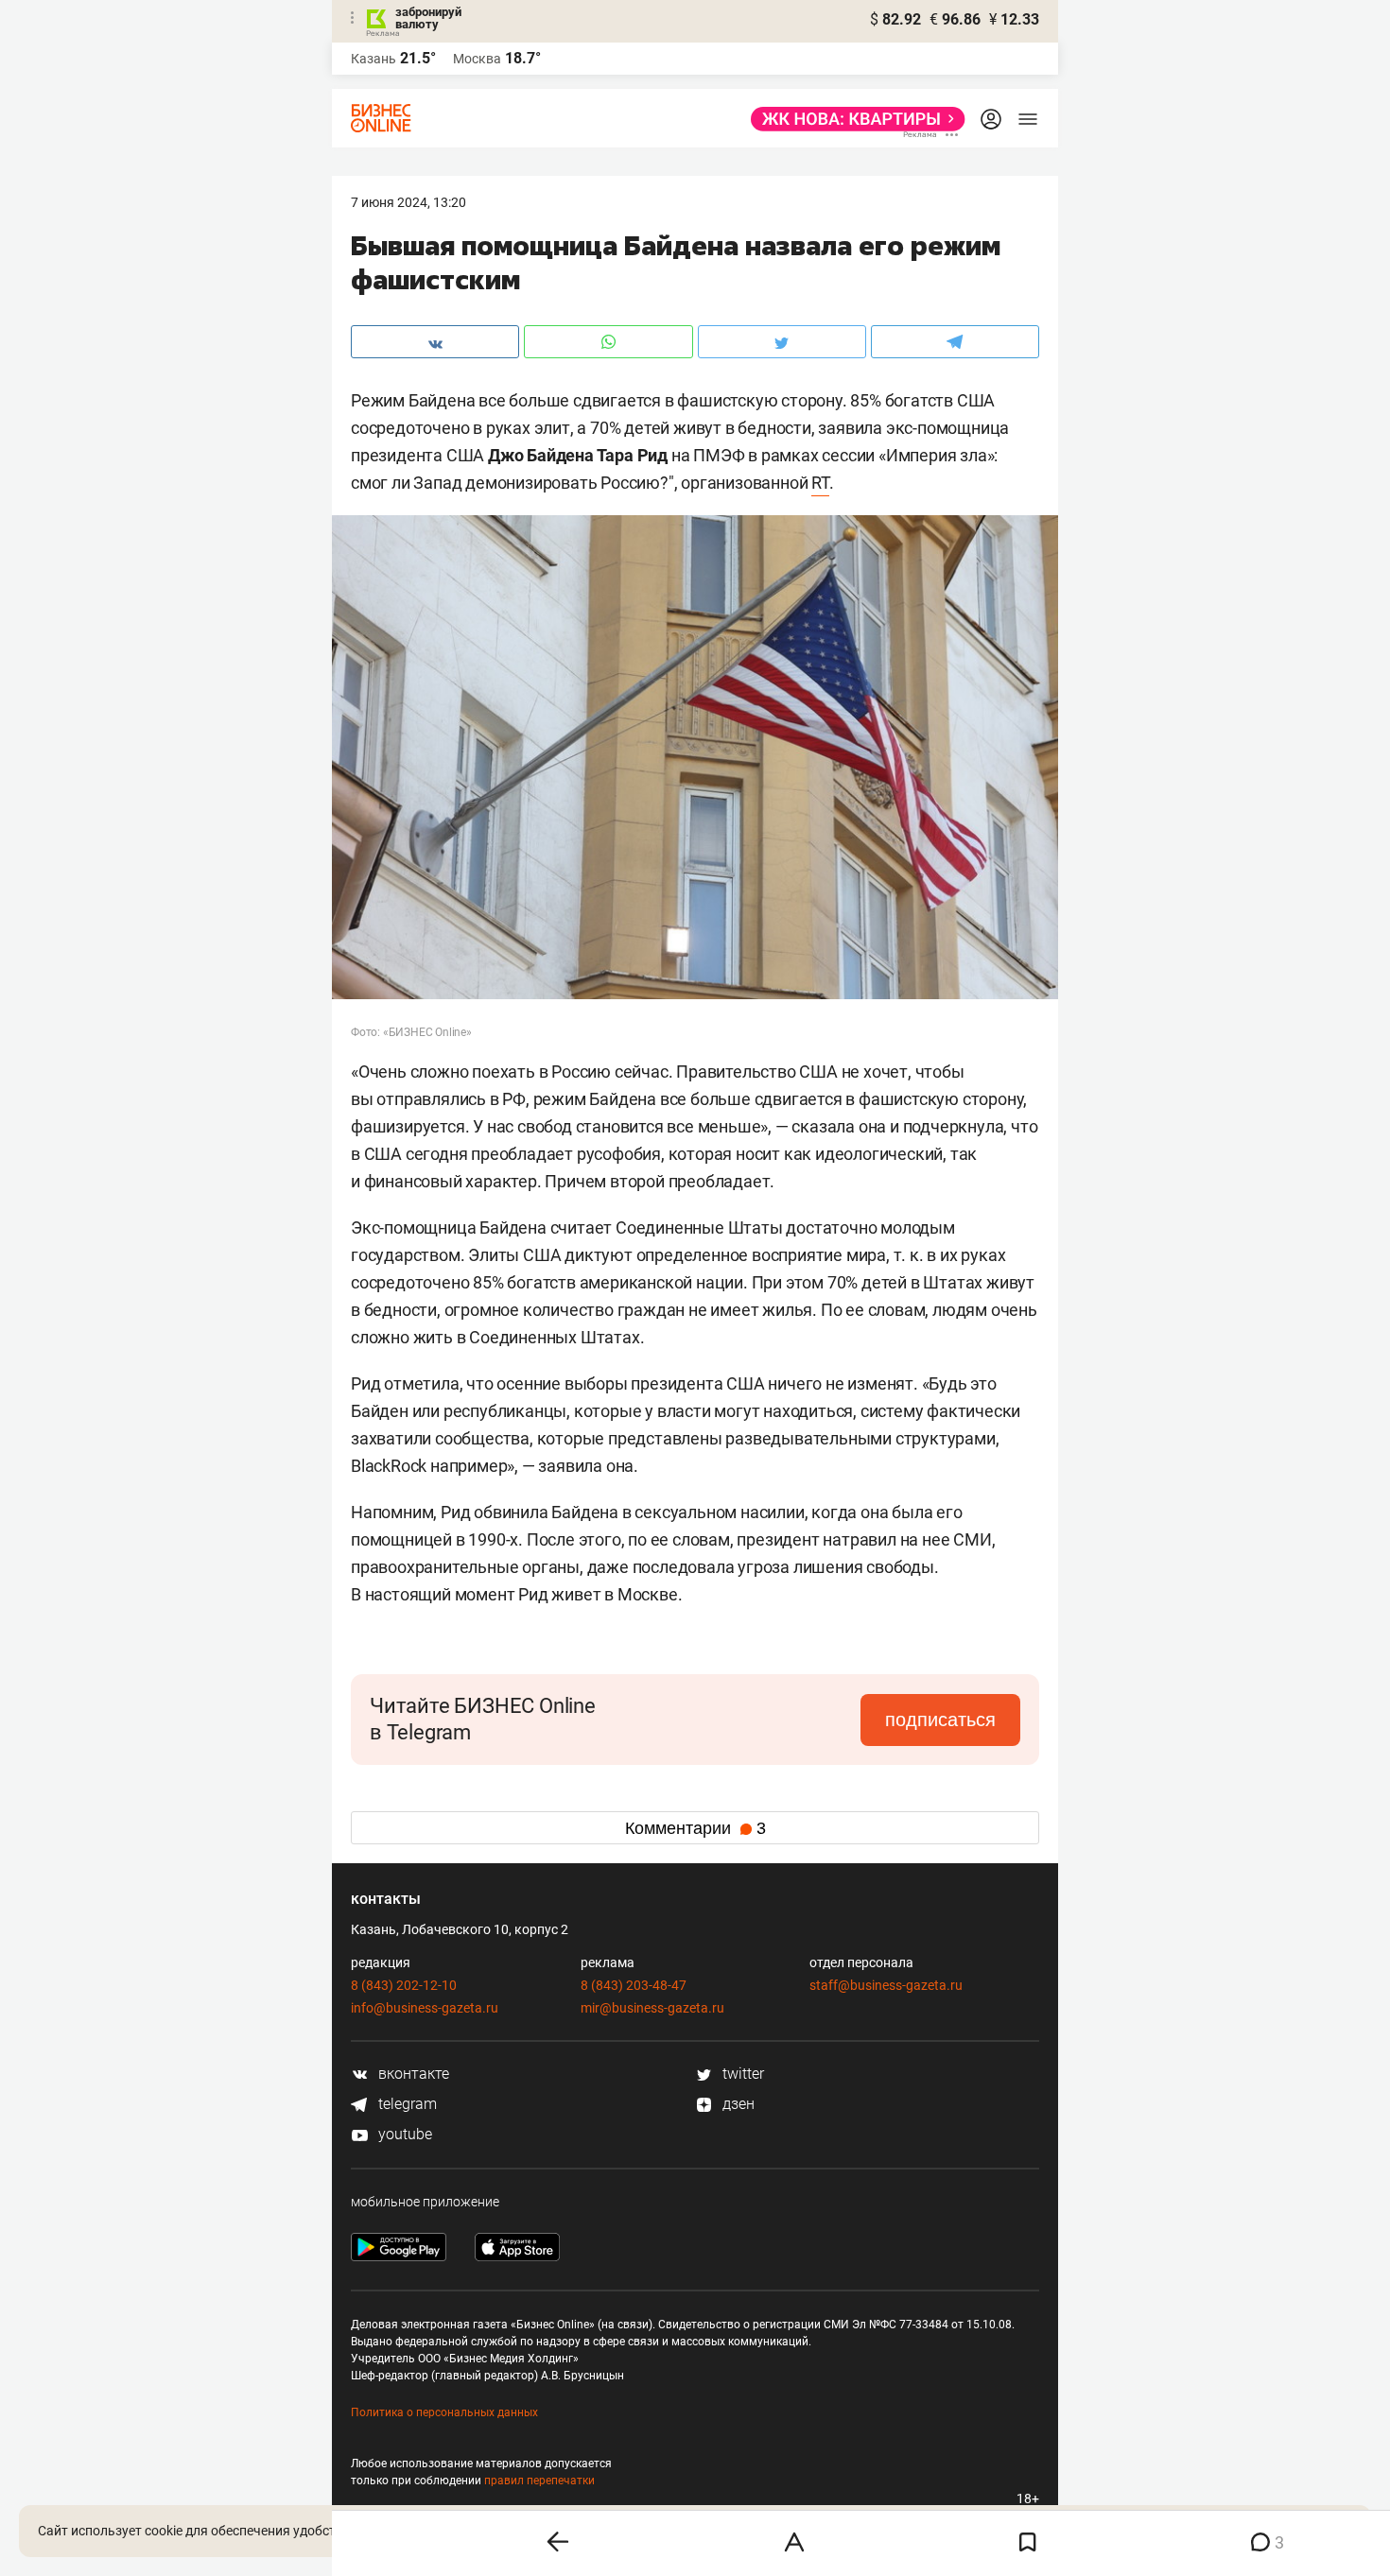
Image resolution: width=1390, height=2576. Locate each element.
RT (820, 483)
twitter (741, 2074)
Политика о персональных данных (444, 2412)
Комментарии (695, 1828)
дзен (737, 2104)
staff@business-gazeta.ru (886, 1985)
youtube (403, 2134)
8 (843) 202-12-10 (404, 1985)
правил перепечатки (539, 2481)
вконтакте (412, 2074)
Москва (477, 59)
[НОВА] (852, 119)
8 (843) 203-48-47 (634, 1985)
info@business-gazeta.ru (425, 2008)
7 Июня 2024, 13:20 (408, 202)
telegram (406, 2104)
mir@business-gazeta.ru (652, 2008)
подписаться (940, 1720)
